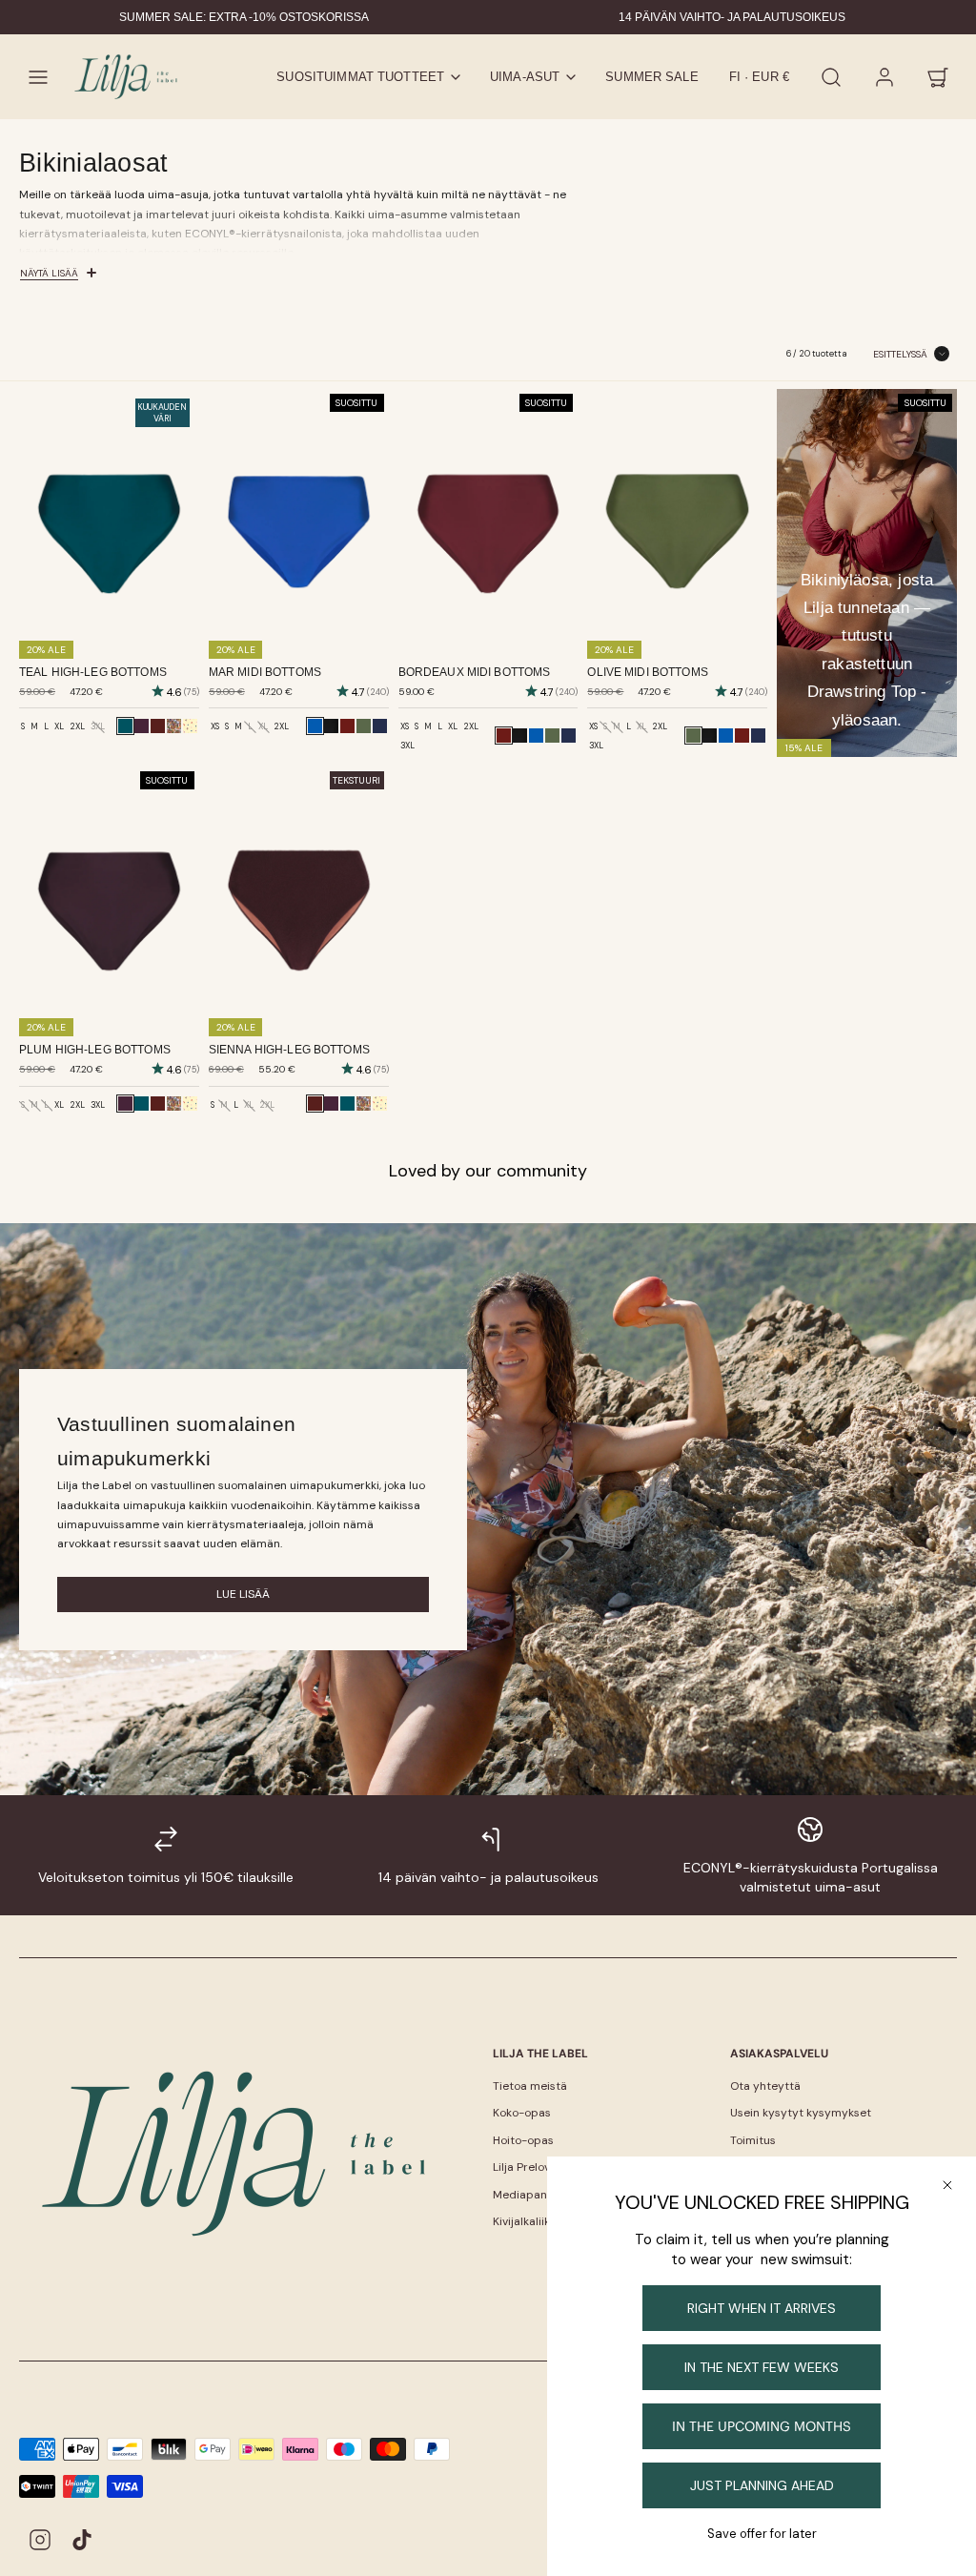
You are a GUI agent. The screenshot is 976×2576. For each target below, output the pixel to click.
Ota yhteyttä (765, 2086)
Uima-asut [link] (525, 77)
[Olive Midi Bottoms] (364, 726)
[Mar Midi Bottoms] (536, 736)
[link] (884, 77)
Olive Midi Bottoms (647, 672)
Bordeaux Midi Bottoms (475, 672)
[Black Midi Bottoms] (331, 726)
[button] (38, 77)
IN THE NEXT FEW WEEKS (762, 2367)
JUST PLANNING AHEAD (762, 2485)
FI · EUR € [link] (759, 77)
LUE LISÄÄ (243, 1594)
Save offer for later (762, 2534)
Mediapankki (527, 2195)
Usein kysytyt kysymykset (801, 2113)
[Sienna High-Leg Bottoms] (158, 726)
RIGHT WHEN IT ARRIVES (762, 2308)
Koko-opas (522, 2113)
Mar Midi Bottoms (265, 672)
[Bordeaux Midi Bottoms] (347, 726)
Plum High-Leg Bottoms (95, 1050)
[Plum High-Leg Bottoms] (142, 726)
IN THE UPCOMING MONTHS (762, 2426)
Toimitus (753, 2140)
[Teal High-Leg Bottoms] (142, 1104)
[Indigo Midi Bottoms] (380, 726)
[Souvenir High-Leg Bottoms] (174, 726)
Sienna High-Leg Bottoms (289, 1050)
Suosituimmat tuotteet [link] (360, 77)
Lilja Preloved (529, 2167)
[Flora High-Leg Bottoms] (190, 726)
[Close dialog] (947, 2185)
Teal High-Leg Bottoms (93, 672)
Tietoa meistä (530, 2086)
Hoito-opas (523, 2140)
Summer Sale (651, 77)
